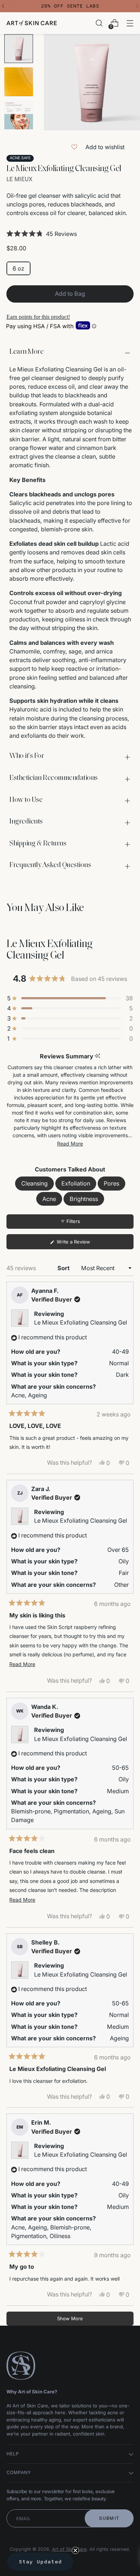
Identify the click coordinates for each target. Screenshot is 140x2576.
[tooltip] (97, 1056)
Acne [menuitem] (49, 1199)
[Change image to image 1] (19, 49)
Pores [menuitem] (111, 1183)
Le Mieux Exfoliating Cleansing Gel (81, 1322)
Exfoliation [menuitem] (76, 1183)
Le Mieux (19, 179)
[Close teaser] (75, 2550)
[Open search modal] (99, 23)
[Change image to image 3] (19, 115)
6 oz (18, 268)
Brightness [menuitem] (84, 1199)
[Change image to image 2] (19, 82)
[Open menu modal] (130, 23)
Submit (109, 2518)
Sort (64, 1268)
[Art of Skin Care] (32, 23)
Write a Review (82, 1244)
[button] (70, 234)
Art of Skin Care (69, 2549)
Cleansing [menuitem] (34, 1183)
